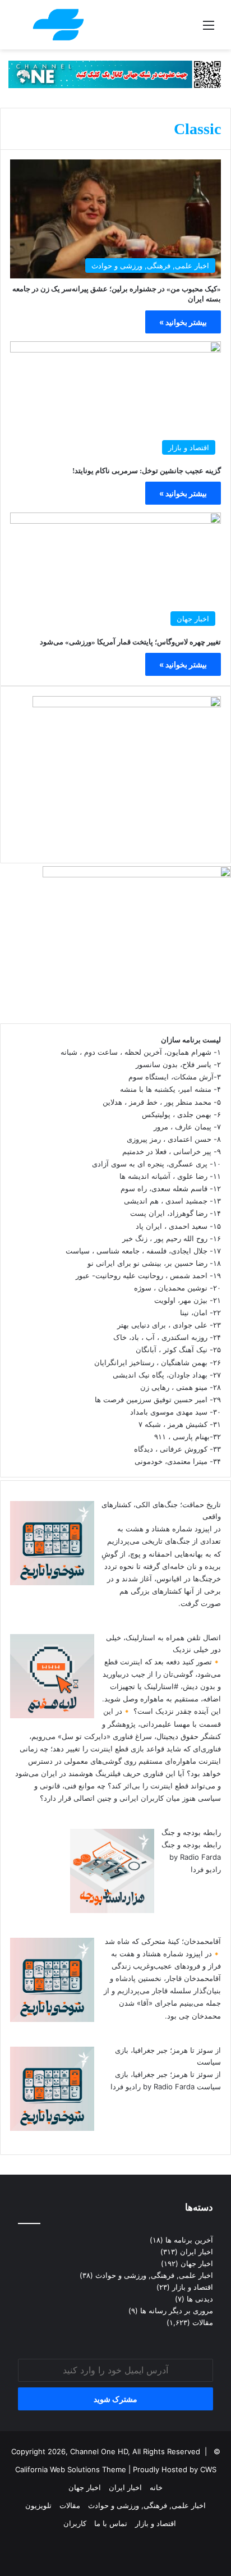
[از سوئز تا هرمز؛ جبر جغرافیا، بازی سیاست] (52, 2128)
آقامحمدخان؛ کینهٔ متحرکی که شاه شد (163, 1941)
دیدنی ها (200, 2299)
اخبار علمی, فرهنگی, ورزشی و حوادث (154, 2275)
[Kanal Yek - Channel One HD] (58, 25)
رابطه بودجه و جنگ (191, 1832)
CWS (208, 2469)
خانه (156, 2487)
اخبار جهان (197, 2263)
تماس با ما (111, 2523)
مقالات (203, 2322)
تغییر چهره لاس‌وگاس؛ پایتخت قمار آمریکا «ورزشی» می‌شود (130, 642)
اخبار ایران (197, 2252)
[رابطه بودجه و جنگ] (112, 1910)
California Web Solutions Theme (71, 2469)
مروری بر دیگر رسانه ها (177, 2310)
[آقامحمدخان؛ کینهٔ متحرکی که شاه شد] (52, 2019)
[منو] (209, 29)
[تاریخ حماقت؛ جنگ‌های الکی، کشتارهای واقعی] (52, 1582)
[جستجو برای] (22, 29)
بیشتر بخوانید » (183, 322)
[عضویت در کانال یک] (115, 74)
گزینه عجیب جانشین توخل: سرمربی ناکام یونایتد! (147, 471)
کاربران (75, 2523)
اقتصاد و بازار (193, 2287)
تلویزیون (38, 2505)
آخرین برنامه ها (189, 2240)
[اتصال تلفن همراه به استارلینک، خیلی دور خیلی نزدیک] (52, 1715)
